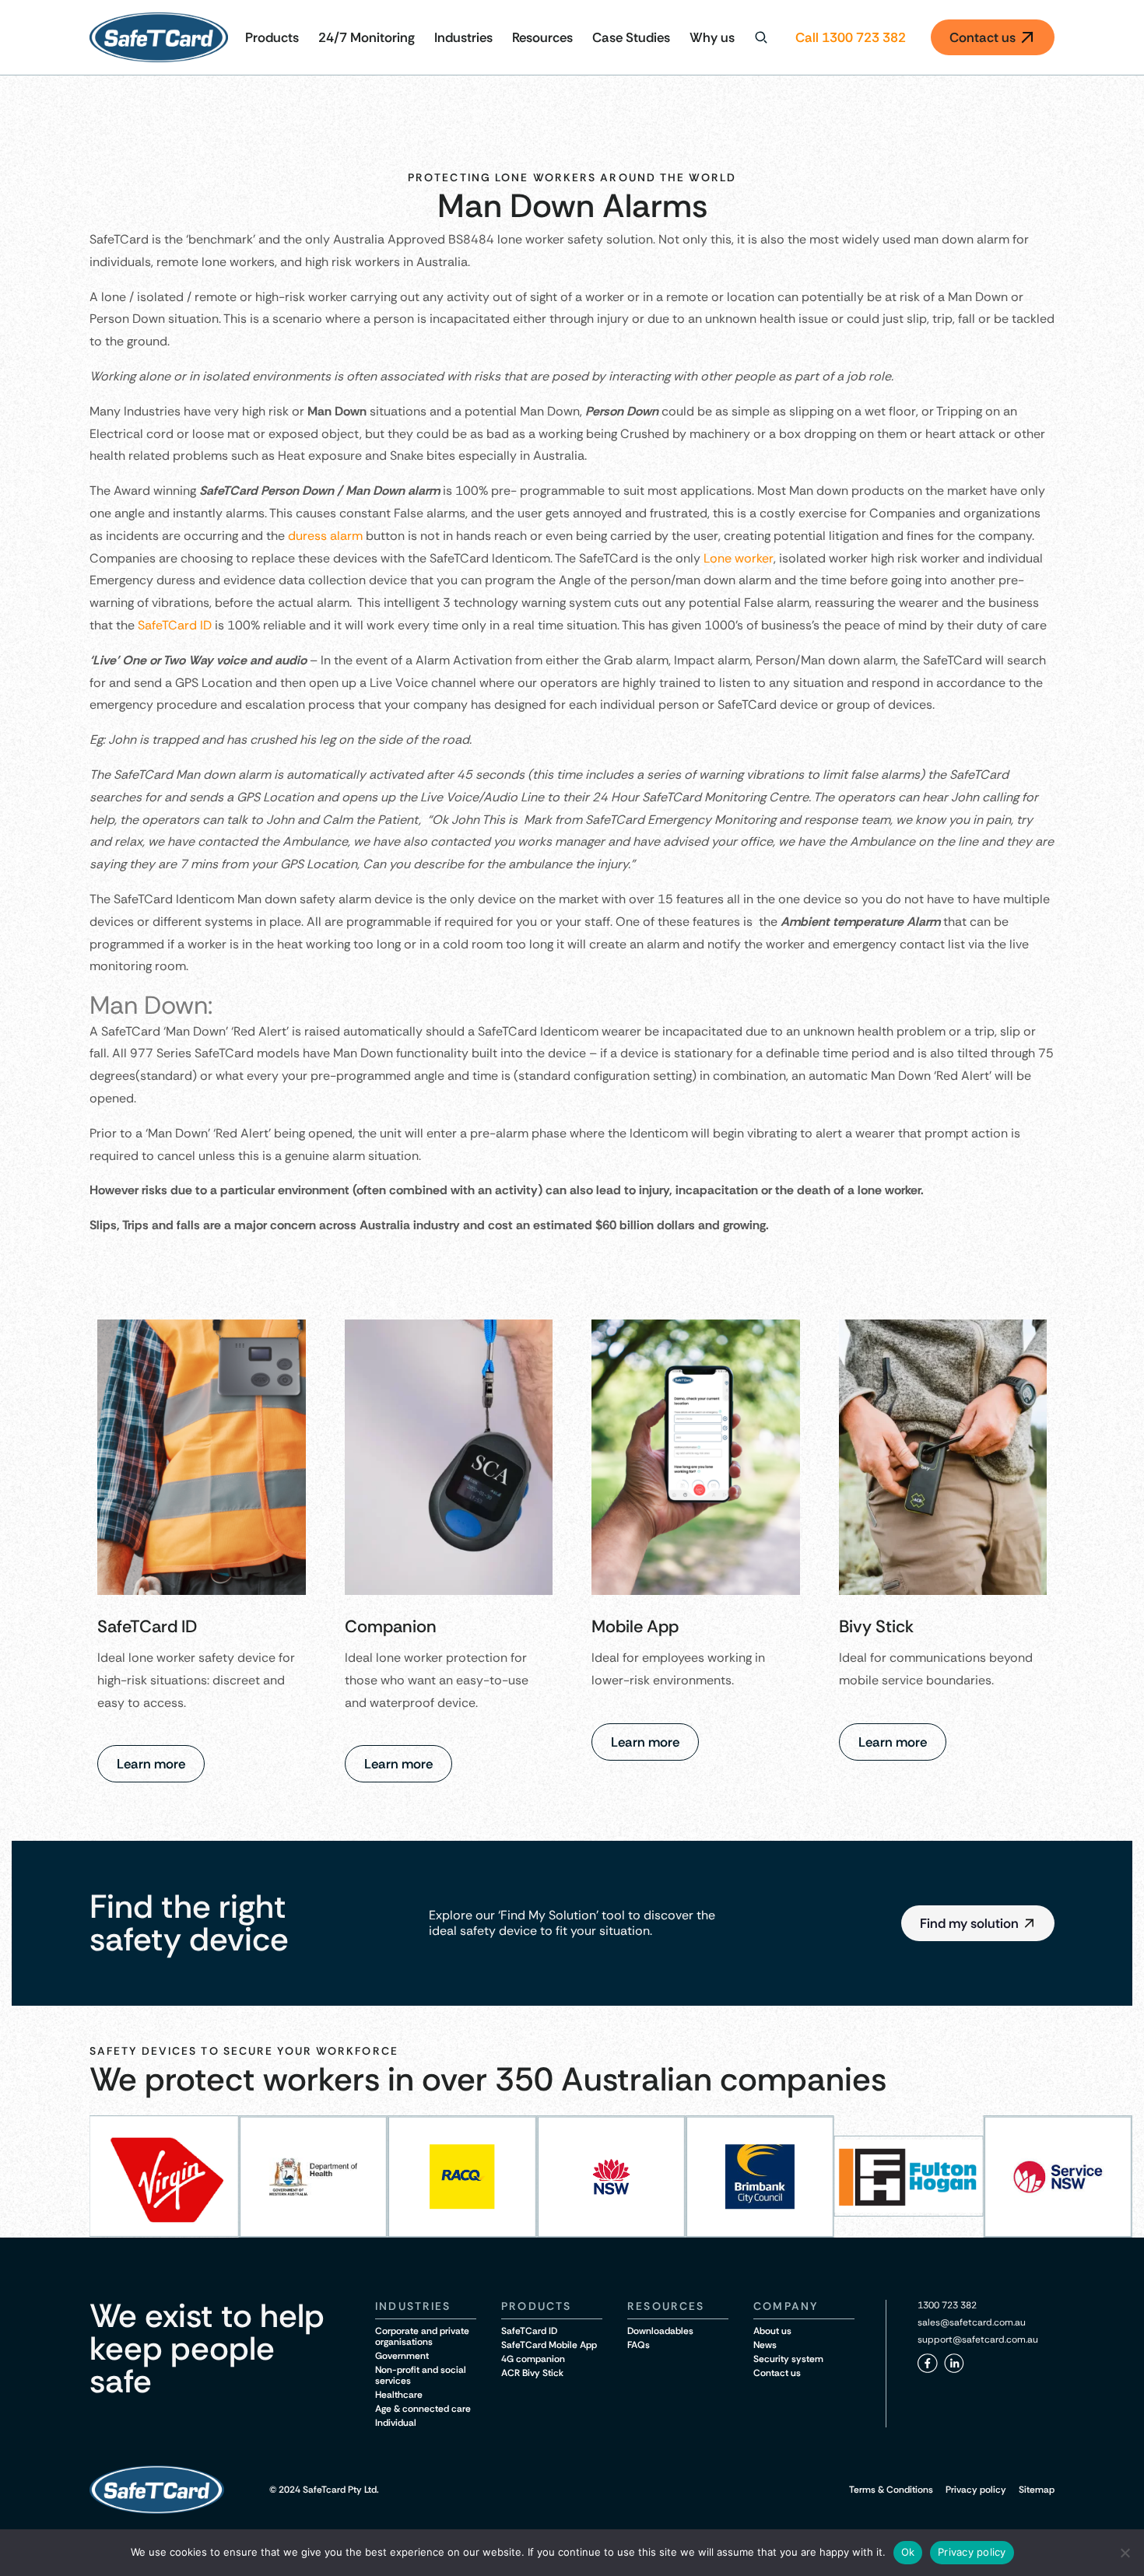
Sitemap (1037, 2490)
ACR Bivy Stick (532, 2373)
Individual (396, 2423)
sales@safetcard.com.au (972, 2322)
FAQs (639, 2345)
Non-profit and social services (421, 2375)
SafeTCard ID (175, 625)
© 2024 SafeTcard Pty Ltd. (324, 2490)
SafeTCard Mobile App (549, 2345)
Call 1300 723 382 (851, 37)
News (765, 2345)
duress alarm (325, 536)
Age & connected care (423, 2409)
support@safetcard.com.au (978, 2339)
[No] (1125, 2553)
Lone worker (739, 558)
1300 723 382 (947, 2305)
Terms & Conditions (891, 2490)
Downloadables (660, 2331)
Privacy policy (976, 2490)
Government (402, 2356)
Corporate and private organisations (422, 2336)
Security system (788, 2359)
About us (772, 2331)
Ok (908, 2552)
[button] (978, 1923)
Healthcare (399, 2395)
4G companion (533, 2359)
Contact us (777, 2373)
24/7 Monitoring (367, 37)
